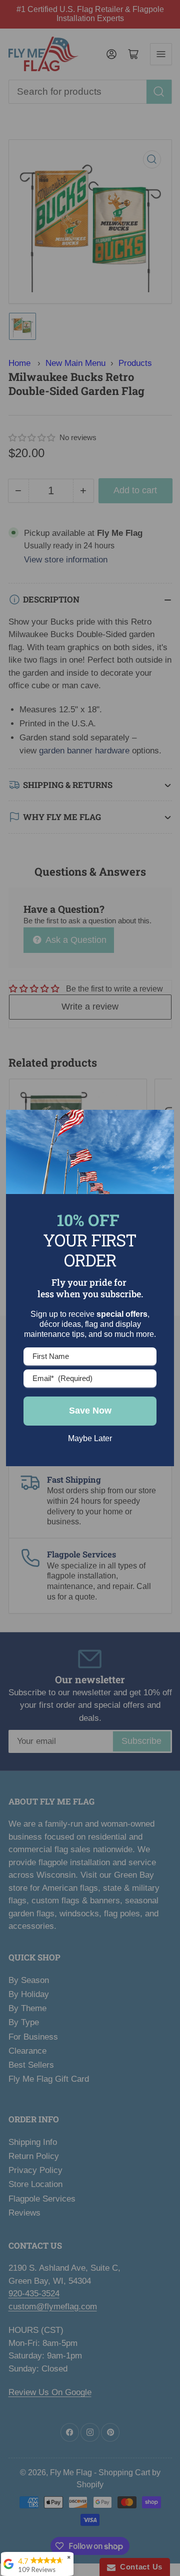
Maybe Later (90, 1438)
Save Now (90, 1411)
